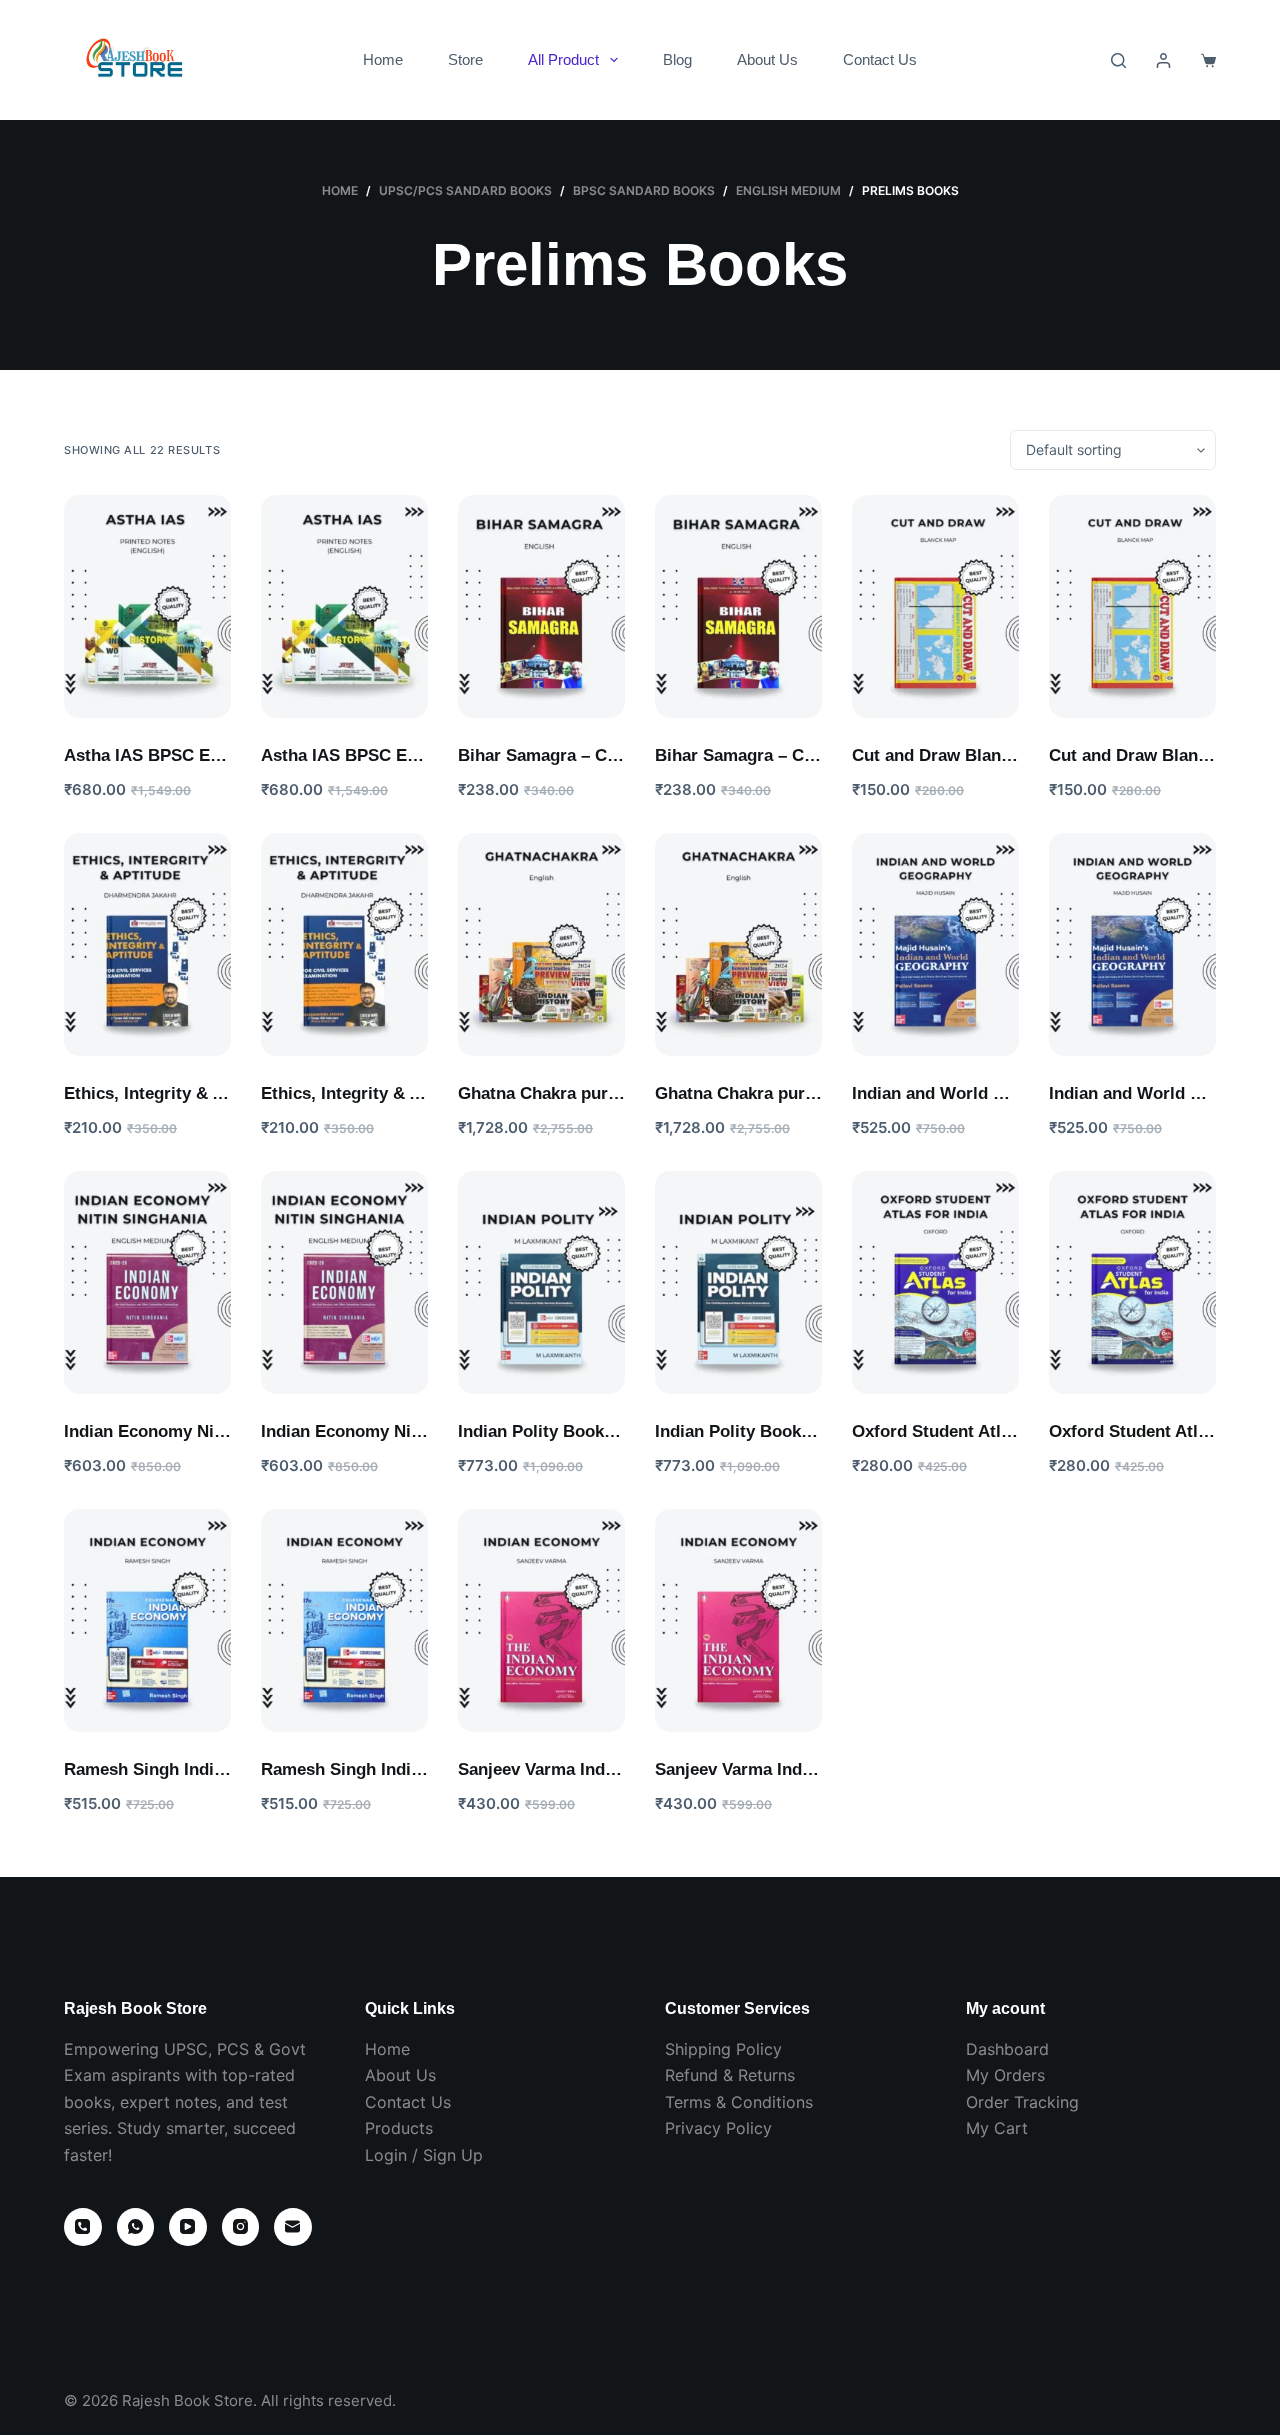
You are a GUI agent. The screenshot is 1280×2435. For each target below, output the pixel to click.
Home (383, 59)
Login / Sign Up (424, 2155)
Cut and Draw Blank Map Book (973, 755)
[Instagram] (241, 2227)
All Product (563, 59)
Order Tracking (1022, 2102)
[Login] (1163, 60)
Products (399, 2128)
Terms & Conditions (739, 2102)
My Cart (997, 2128)
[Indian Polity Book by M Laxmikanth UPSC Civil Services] (541, 1282)
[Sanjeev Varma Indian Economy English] (541, 1620)
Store (465, 59)
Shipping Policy (723, 2049)
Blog (677, 59)
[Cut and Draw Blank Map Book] (935, 606)
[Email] (293, 2227)
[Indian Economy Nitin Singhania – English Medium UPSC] (147, 1282)
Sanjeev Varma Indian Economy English (615, 1769)
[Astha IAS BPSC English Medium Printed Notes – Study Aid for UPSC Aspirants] (147, 606)
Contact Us (880, 59)
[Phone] (83, 2227)
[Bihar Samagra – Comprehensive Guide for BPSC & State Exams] (541, 606)
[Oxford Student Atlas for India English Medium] (935, 1282)
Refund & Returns (730, 2075)
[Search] (1118, 60)
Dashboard (1007, 2049)
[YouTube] (188, 2227)
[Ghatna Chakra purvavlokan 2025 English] (541, 944)
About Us (767, 59)
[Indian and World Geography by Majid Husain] (935, 944)
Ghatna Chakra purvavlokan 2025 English (621, 1093)
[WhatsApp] (136, 2227)
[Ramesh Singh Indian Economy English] (147, 1620)
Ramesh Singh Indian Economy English (220, 1769)
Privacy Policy (718, 2128)
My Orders (1005, 2075)
